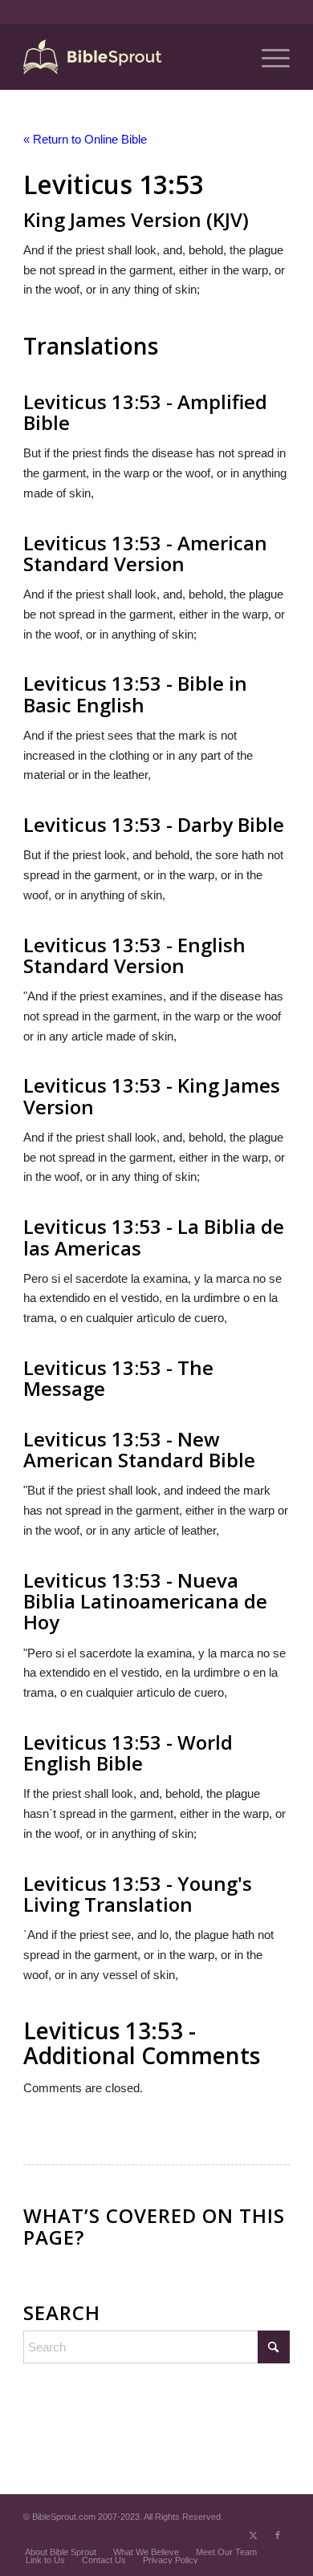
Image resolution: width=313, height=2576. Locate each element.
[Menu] (268, 57)
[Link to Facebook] (278, 2535)
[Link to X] (254, 2535)
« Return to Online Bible (85, 139)
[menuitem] (268, 57)
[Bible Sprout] (130, 57)
